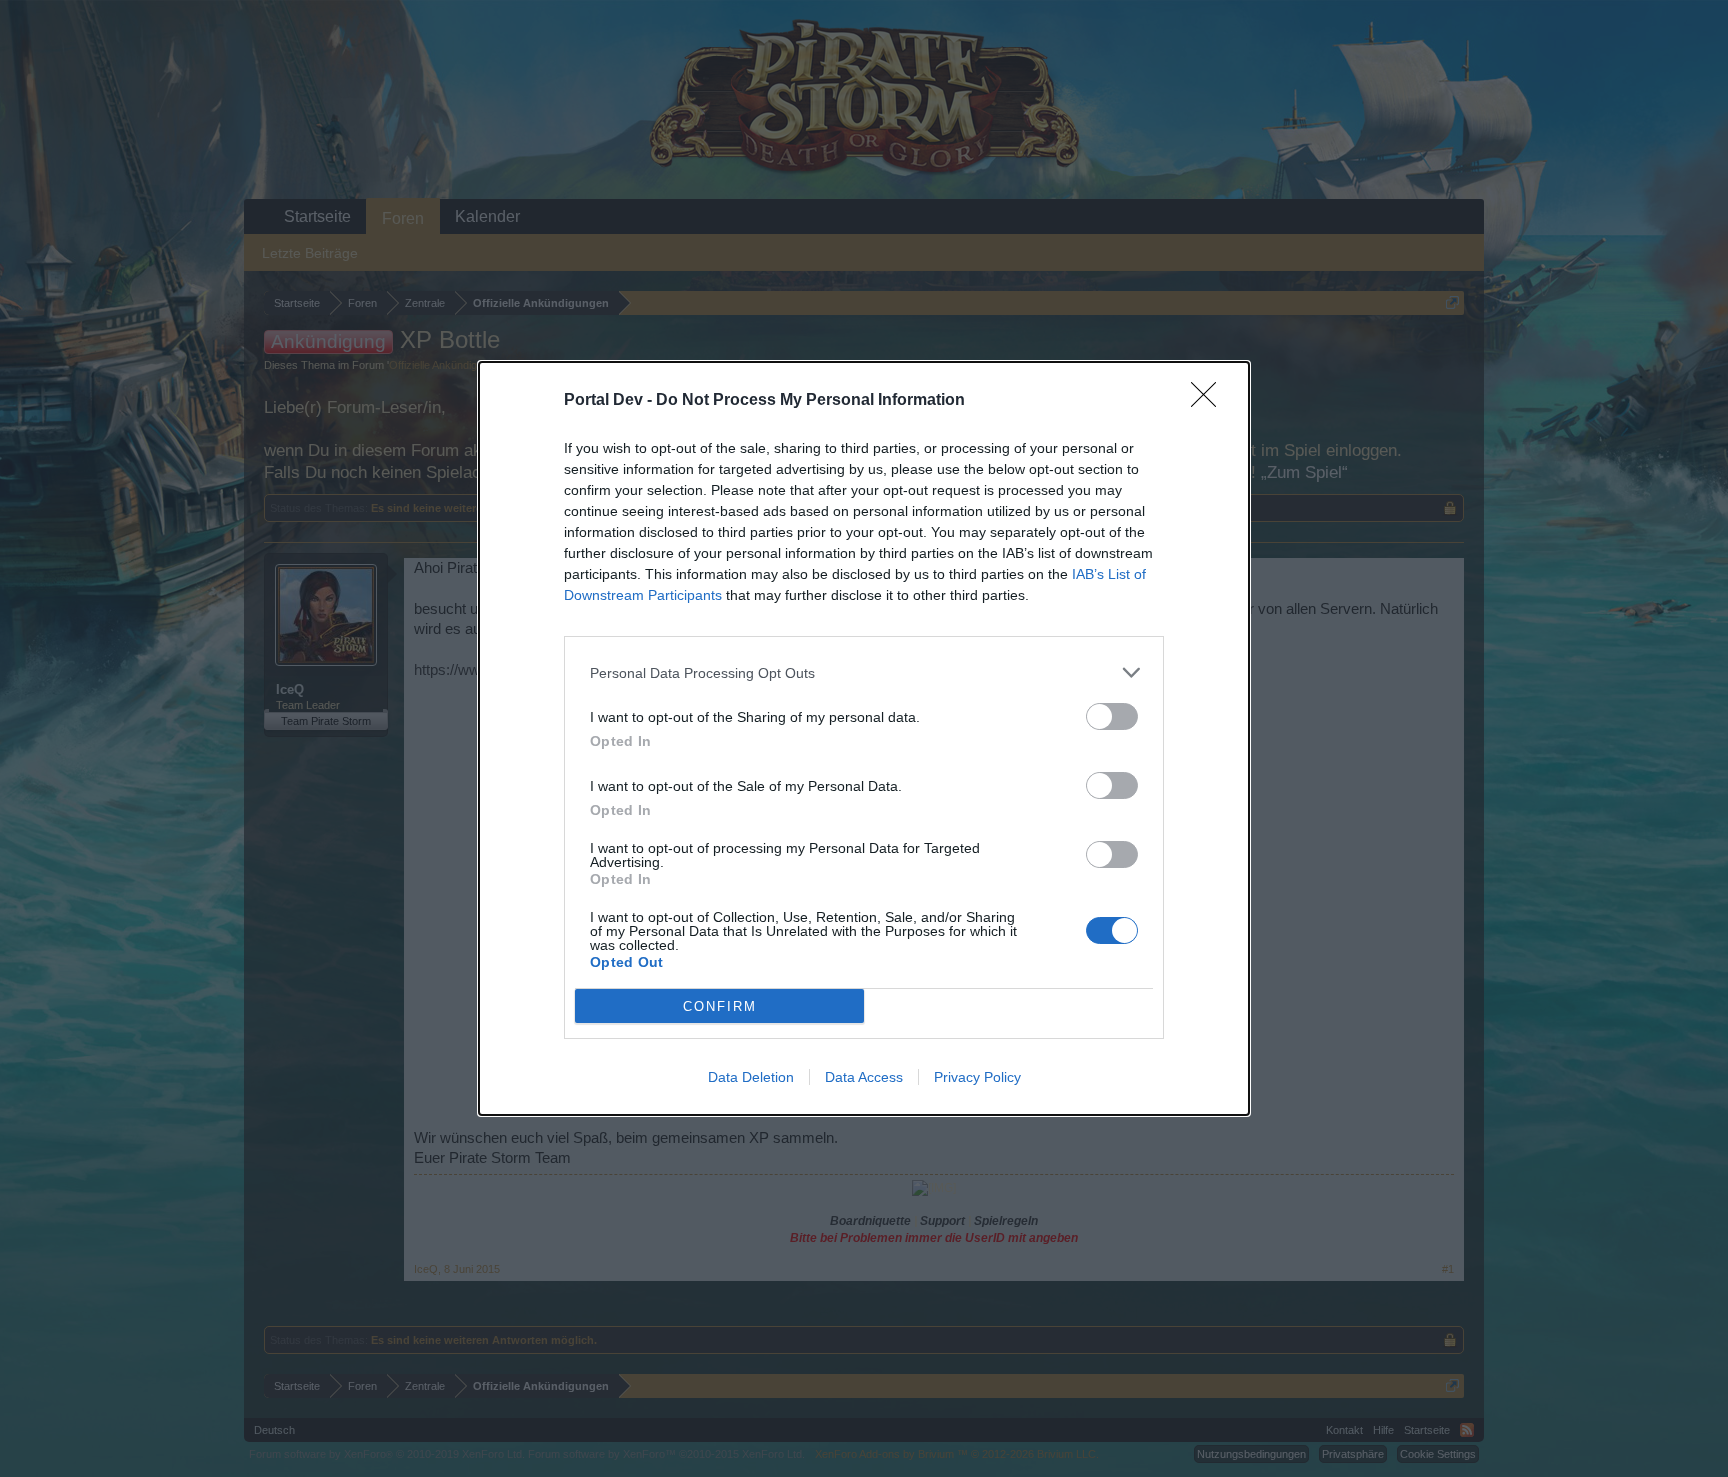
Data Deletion (751, 1077)
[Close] (1210, 401)
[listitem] (864, 672)
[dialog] (864, 738)
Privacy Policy (977, 1077)
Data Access (864, 1077)
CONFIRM (720, 1006)
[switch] (1112, 716)
